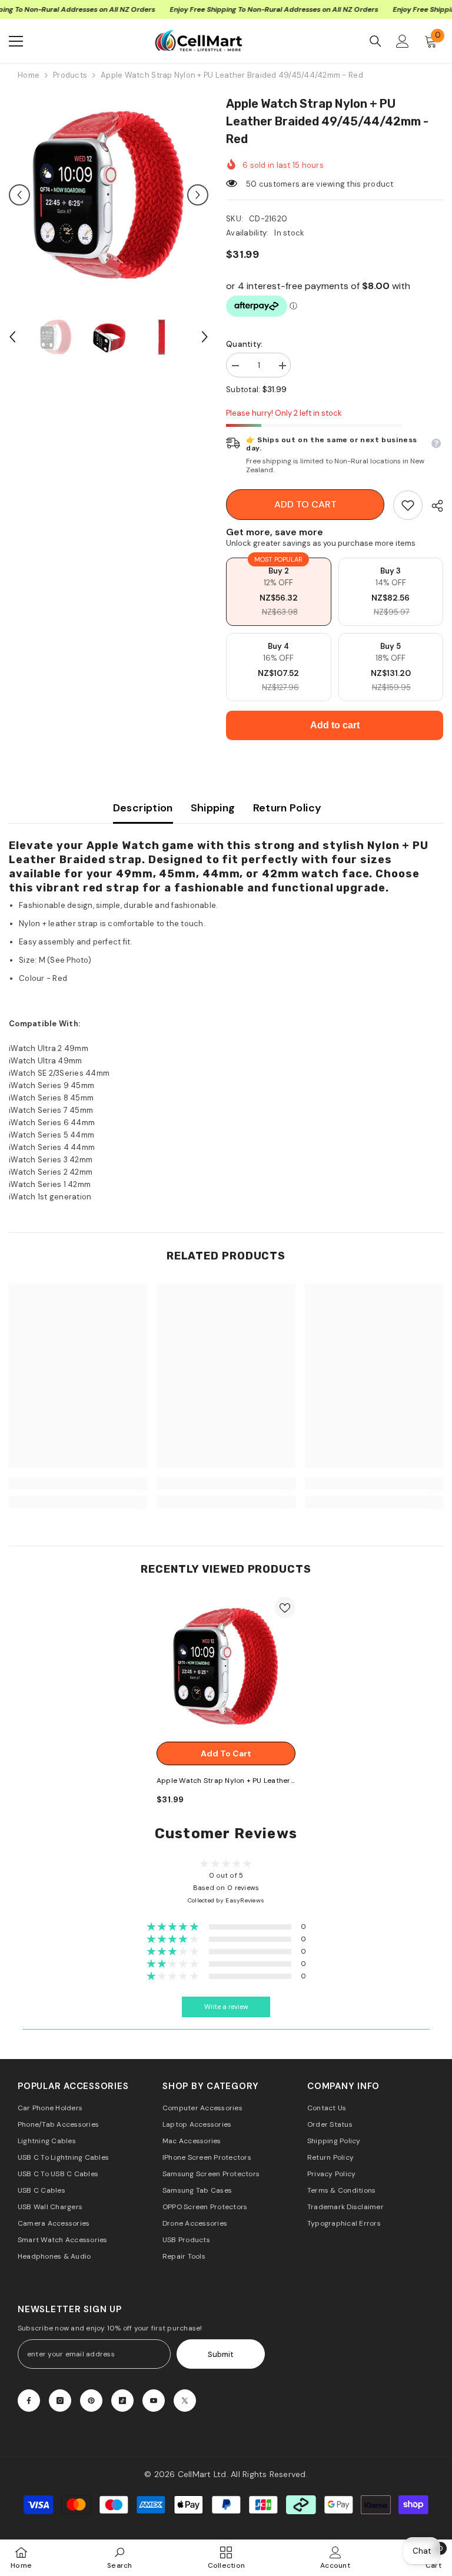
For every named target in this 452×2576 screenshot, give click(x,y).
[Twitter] (185, 2401)
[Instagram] (60, 2401)
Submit (221, 2354)
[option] (109, 195)
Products (70, 75)
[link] (408, 505)
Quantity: (244, 344)
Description (143, 808)
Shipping (213, 808)
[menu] (16, 41)
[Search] (375, 41)
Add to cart (305, 504)
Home (29, 75)
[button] (19, 195)
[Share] (433, 506)
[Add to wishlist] (285, 1607)
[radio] (279, 592)
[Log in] (403, 41)
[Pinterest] (91, 2401)
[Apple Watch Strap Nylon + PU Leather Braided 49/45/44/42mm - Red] (226, 1666)
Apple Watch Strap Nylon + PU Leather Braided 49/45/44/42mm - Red (224, 1781)
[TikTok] (122, 2401)
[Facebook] (29, 2401)
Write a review (226, 2007)
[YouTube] (154, 2401)
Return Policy (288, 808)
